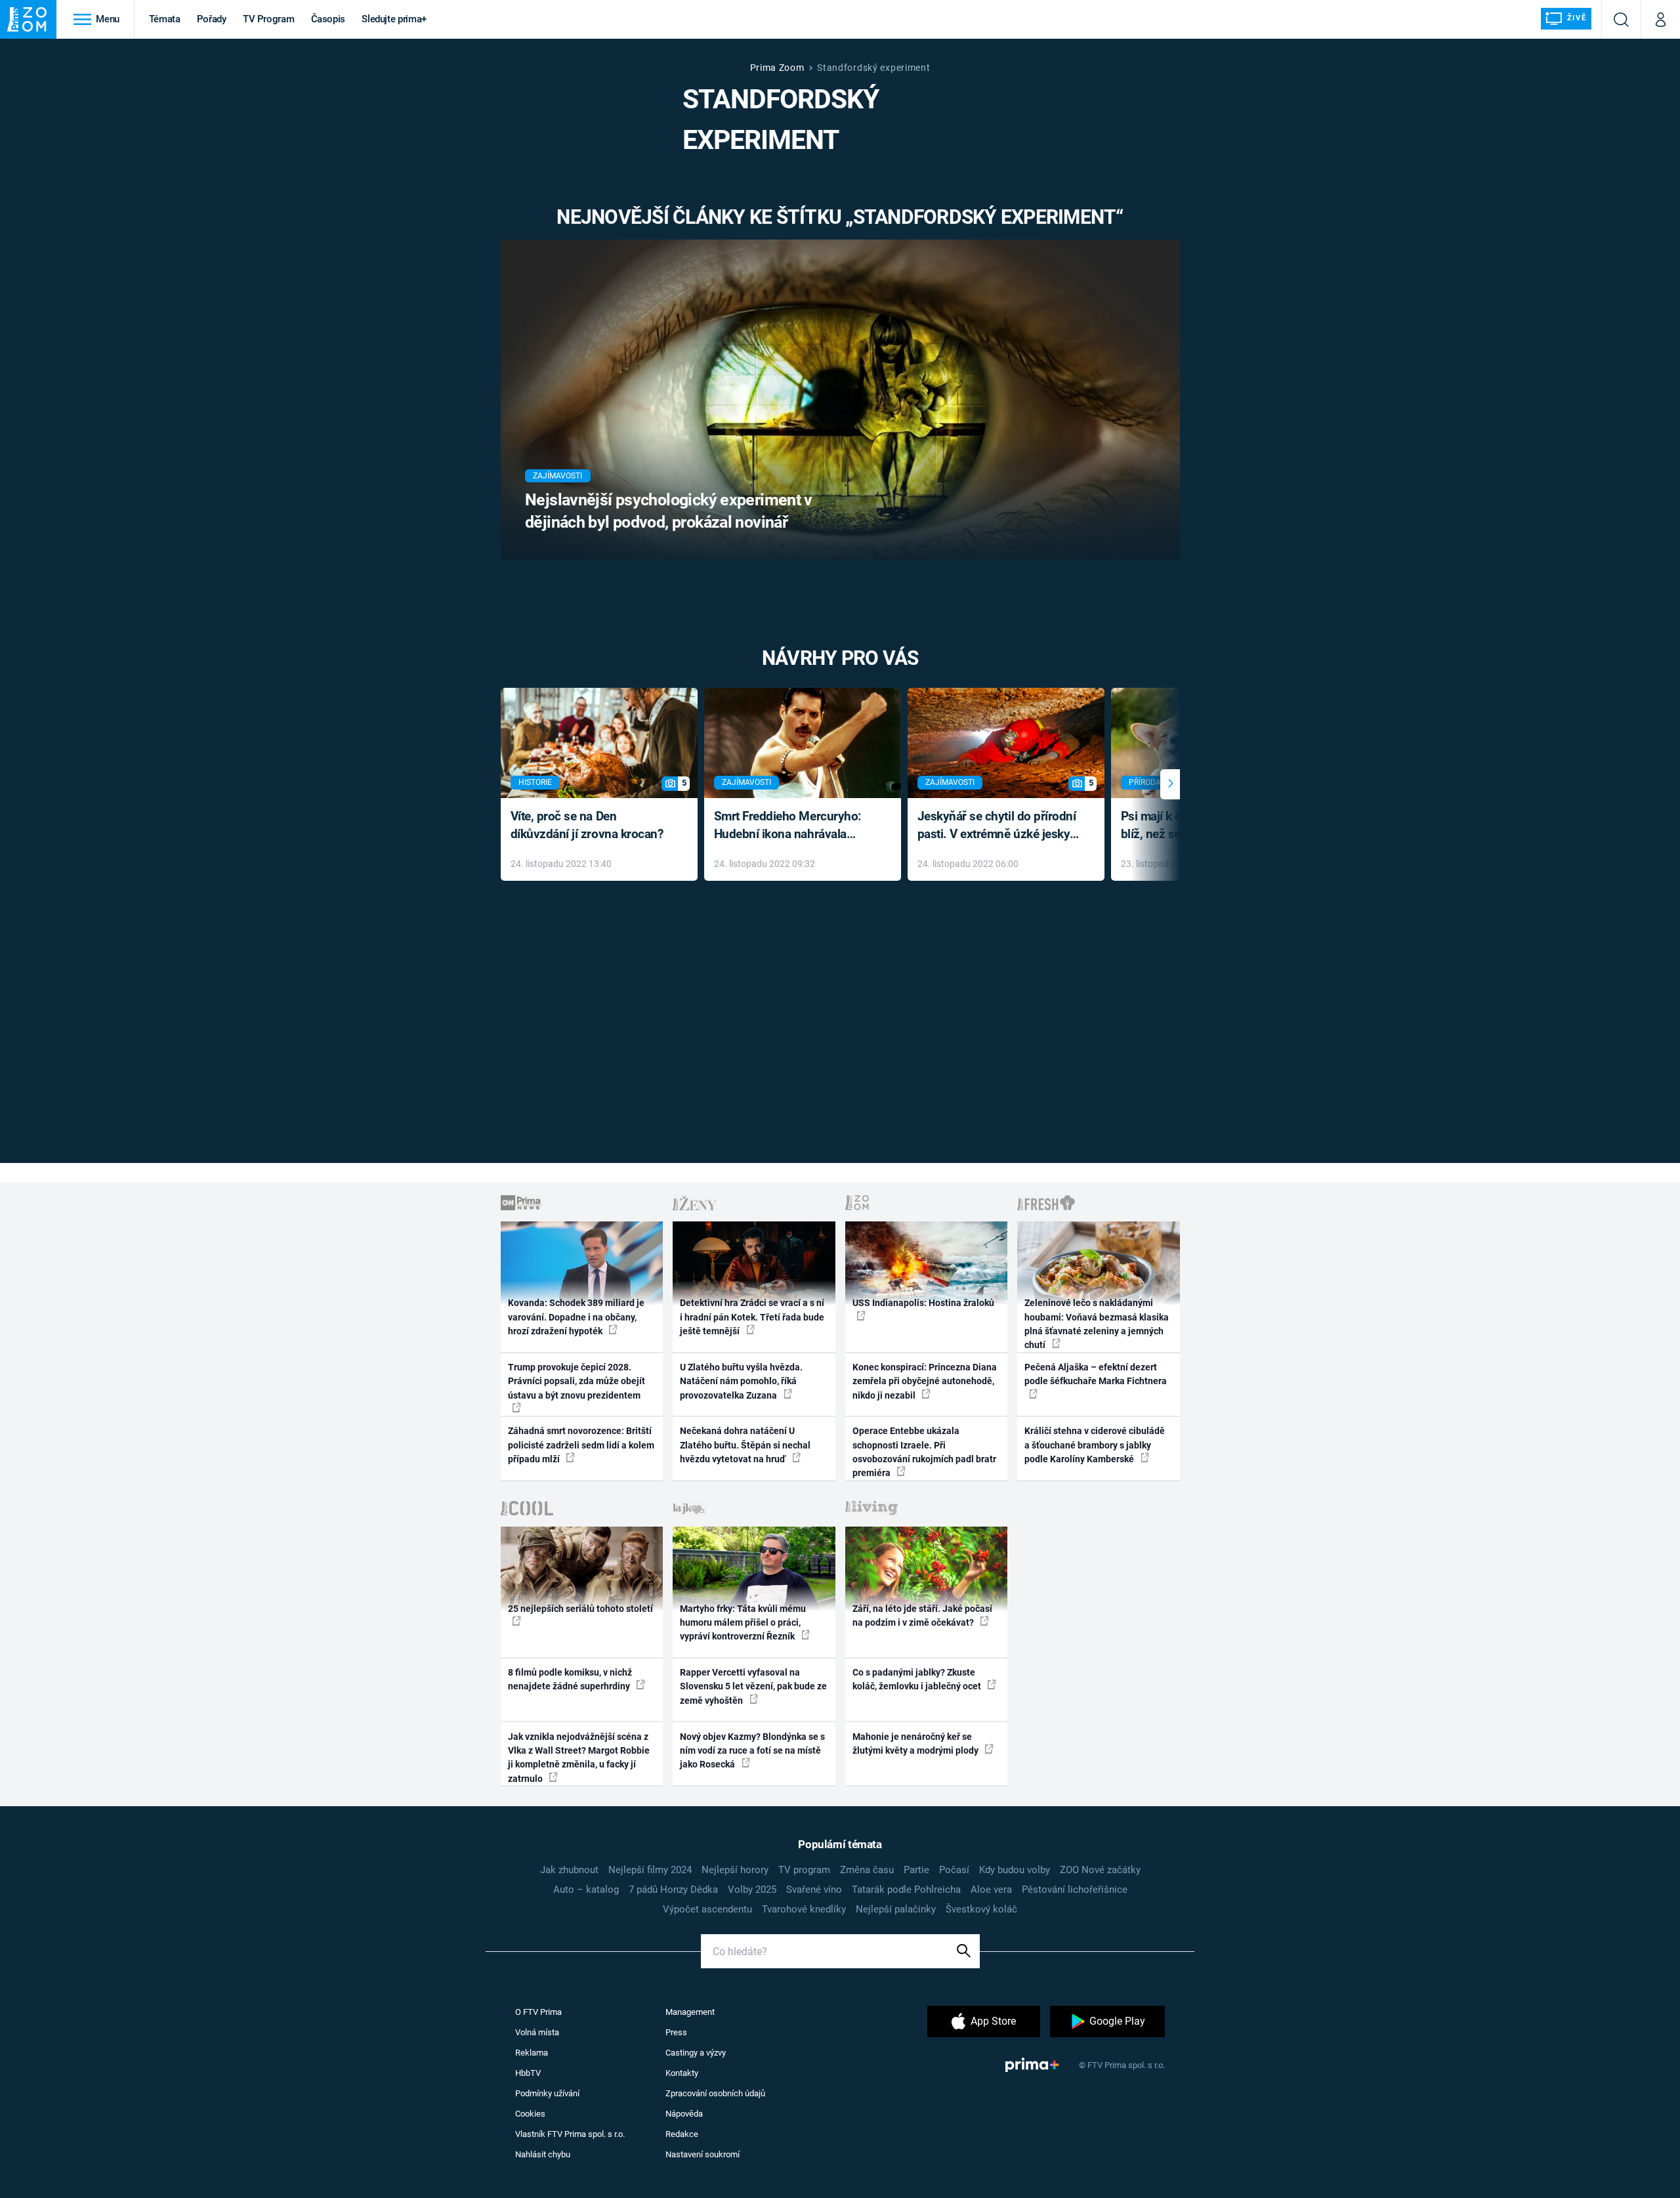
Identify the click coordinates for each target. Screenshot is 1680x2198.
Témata (165, 19)
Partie (916, 1870)
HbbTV (528, 2073)
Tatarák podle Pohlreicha (906, 1890)
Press (676, 2032)
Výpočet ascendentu (707, 1909)
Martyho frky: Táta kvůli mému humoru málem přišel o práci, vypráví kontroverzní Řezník (743, 1623)
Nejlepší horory (735, 1870)
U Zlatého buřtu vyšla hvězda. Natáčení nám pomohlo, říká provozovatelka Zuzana (741, 1381)
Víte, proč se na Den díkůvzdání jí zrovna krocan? (587, 825)
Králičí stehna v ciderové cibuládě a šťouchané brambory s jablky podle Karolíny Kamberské (1095, 1445)
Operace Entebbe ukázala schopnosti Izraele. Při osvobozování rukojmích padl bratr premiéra (924, 1452)
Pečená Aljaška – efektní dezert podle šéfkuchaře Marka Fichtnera (1096, 1374)
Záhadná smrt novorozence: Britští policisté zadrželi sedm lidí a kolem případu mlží (581, 1445)
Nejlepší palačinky (896, 1909)
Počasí (954, 1870)
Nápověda (684, 2114)
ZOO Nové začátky (1100, 1870)
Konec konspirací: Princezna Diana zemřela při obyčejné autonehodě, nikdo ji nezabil (925, 1381)
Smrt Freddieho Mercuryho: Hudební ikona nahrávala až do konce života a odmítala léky (793, 826)
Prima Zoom (777, 68)
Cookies (530, 2114)
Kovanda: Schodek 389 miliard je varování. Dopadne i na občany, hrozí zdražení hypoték (576, 1317)
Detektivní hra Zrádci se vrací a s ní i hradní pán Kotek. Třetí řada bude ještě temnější (752, 1317)
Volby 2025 (752, 1890)
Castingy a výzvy (696, 2053)
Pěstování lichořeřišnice (1075, 1890)
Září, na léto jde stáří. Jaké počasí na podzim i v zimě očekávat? (922, 1616)
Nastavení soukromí (703, 2154)
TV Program (268, 19)
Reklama (532, 2053)
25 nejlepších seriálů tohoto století (580, 1609)
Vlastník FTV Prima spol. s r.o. (570, 2134)
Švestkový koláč (981, 1909)
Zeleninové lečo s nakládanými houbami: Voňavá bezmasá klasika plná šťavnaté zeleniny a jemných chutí (1097, 1324)
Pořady (212, 19)
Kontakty (682, 2073)
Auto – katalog (586, 1890)
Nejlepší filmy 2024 (650, 1870)
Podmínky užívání (547, 2093)
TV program (804, 1870)
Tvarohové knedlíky (804, 1909)
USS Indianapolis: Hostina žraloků (923, 1303)
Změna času (867, 1870)
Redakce (682, 2134)
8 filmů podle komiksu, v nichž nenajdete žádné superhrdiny (570, 1679)
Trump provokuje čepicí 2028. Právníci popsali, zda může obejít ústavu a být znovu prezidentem (577, 1381)
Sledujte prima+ (394, 19)
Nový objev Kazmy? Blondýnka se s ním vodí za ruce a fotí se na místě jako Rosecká (752, 1751)
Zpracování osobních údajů (715, 2093)
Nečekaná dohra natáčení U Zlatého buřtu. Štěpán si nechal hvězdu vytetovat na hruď (745, 1445)
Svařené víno (814, 1890)
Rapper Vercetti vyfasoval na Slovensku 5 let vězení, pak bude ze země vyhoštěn (753, 1686)
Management (690, 2012)
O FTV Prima (538, 2012)
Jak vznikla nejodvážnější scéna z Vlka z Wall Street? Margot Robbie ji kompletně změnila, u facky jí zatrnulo (579, 1758)
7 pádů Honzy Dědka (673, 1890)
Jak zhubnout (569, 1870)
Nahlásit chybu (543, 2154)
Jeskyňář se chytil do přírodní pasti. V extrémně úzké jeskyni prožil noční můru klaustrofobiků (999, 826)
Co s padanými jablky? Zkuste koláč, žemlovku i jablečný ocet (918, 1679)
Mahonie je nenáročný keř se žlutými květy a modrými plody (916, 1744)
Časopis (328, 19)
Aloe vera (991, 1890)
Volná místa (537, 2032)
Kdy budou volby (1015, 1870)
